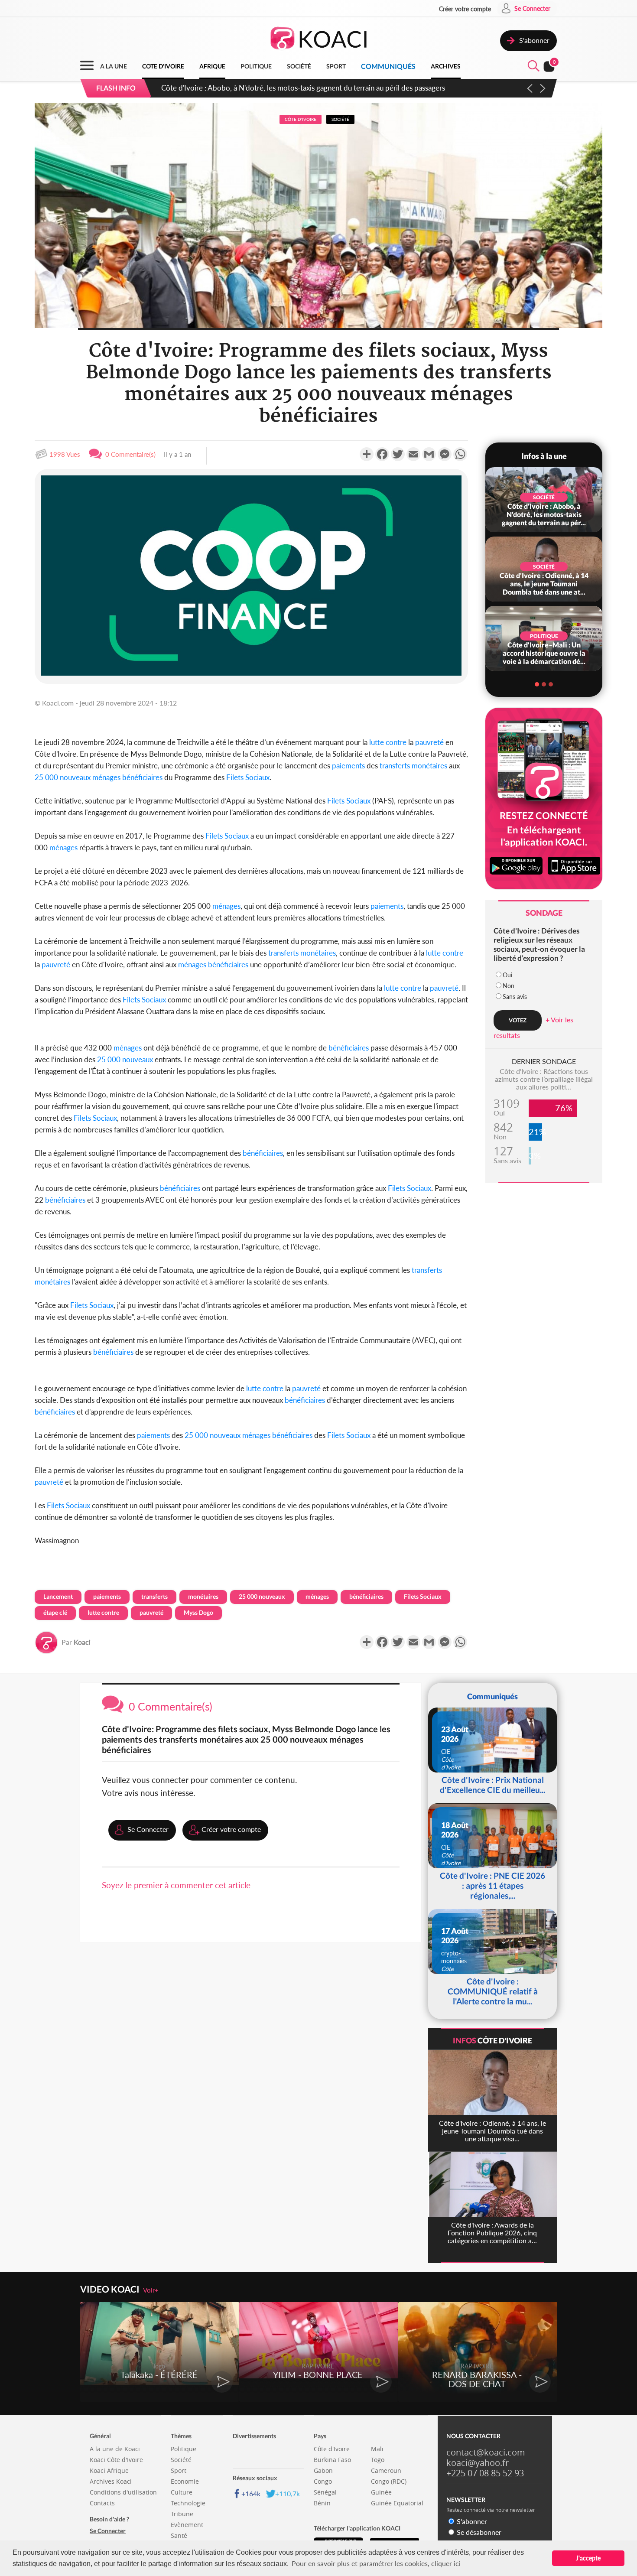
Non (509, 986)
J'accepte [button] (588, 2558)
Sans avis (515, 997)
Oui (507, 975)
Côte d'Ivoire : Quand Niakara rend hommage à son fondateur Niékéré (273, 88)
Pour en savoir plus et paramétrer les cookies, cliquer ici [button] (376, 2563)
